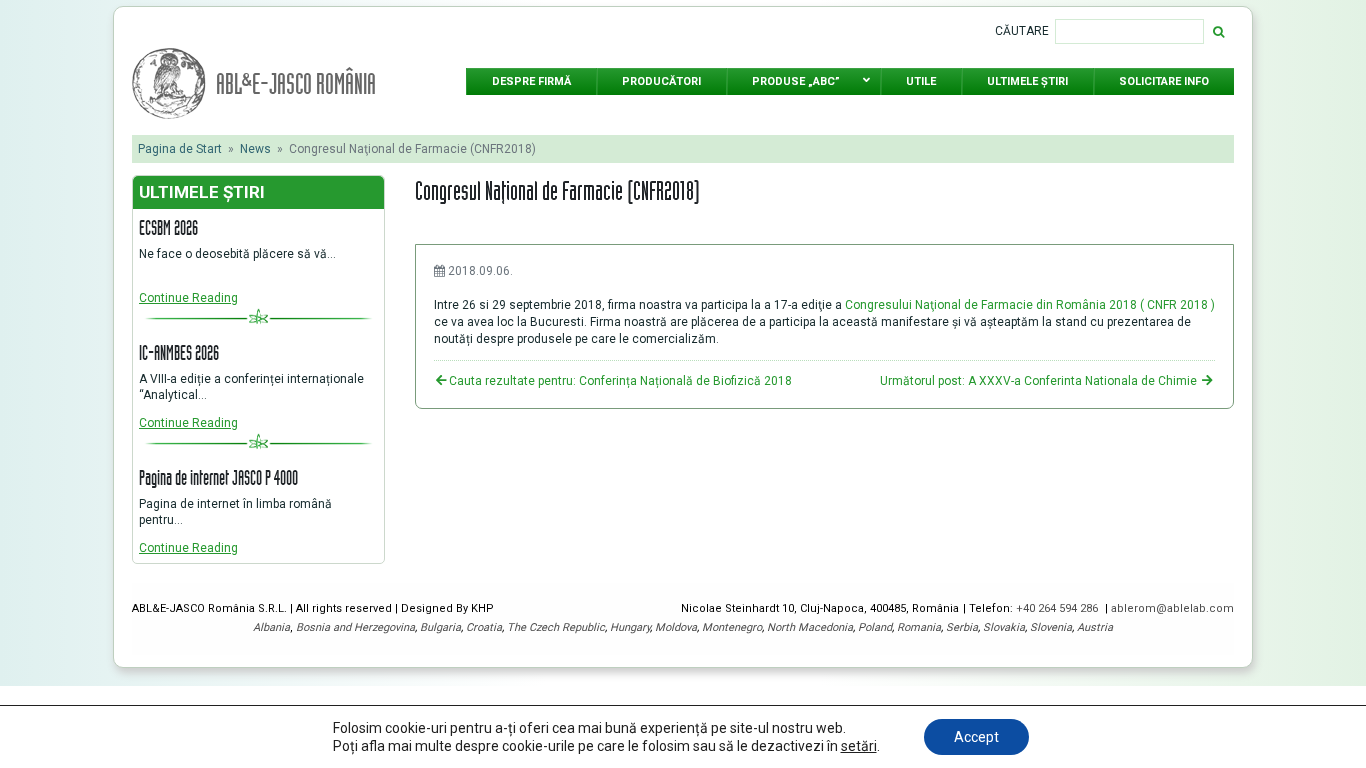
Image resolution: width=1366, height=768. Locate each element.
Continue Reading (188, 298)
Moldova (676, 627)
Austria (1095, 627)
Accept (976, 737)
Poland (875, 627)
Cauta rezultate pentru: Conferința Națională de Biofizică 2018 (620, 381)
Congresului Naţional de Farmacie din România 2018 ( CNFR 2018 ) (1030, 305)
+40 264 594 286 (1058, 608)
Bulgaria (440, 627)
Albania (271, 627)
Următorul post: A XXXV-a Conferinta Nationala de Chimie (1040, 381)
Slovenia (1051, 627)
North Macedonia (810, 627)
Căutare (1022, 31)
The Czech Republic (556, 627)
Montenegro (732, 627)
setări (859, 746)
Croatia (484, 627)
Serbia (962, 627)
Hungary (630, 627)
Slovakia (1004, 627)
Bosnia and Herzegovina (355, 627)
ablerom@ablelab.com (1172, 608)
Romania (919, 627)
